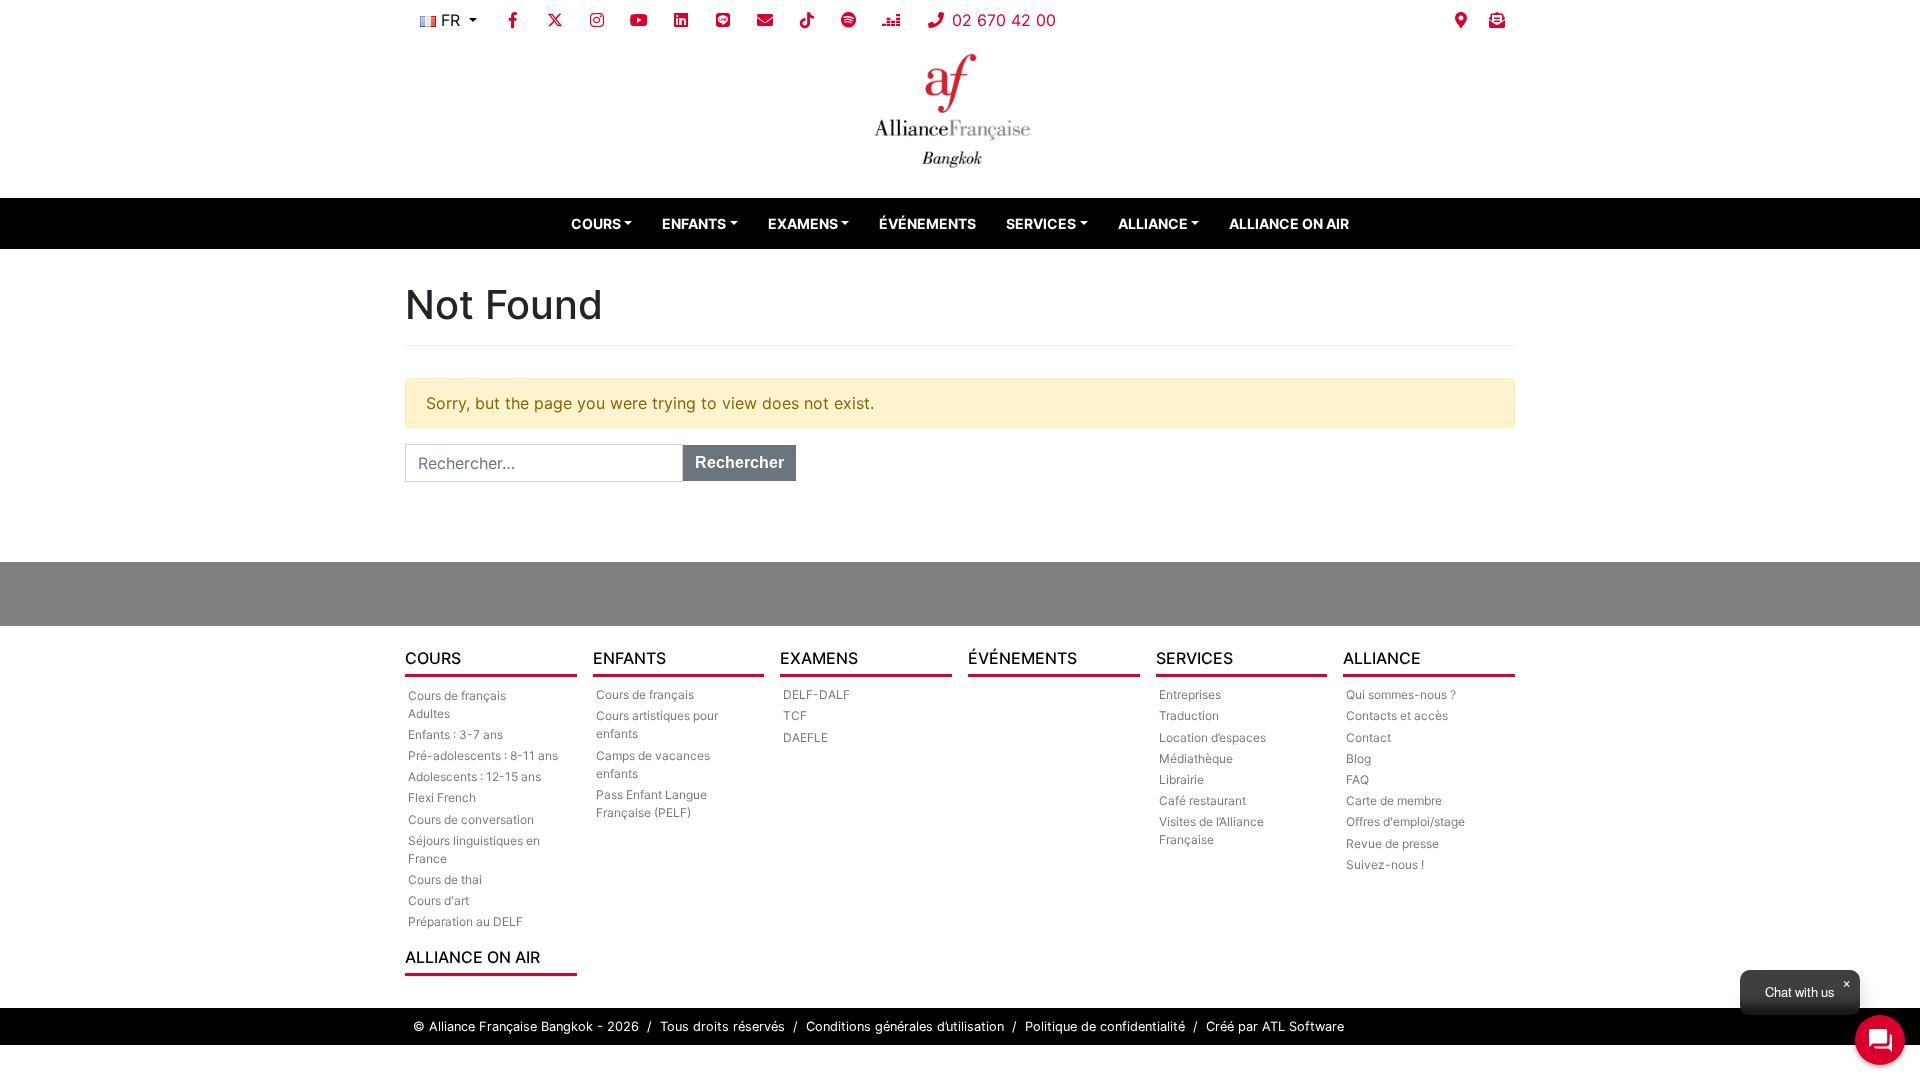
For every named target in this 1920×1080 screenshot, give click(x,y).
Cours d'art (438, 900)
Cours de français (645, 694)
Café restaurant (1202, 800)
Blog (1358, 758)
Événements (927, 223)
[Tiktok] (807, 20)
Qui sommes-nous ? (1401, 694)
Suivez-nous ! (1385, 864)
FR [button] (450, 20)
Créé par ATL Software (1275, 1026)
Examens (803, 223)
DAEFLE (805, 737)
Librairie (1181, 779)
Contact (1368, 737)
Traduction (1189, 715)
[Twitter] (555, 20)
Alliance (1153, 223)
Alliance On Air (1289, 223)
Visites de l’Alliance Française (1211, 830)
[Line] (723, 20)
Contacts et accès (1397, 715)
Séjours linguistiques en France (474, 849)
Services (1041, 223)
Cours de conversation (471, 819)
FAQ (1357, 779)
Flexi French (442, 797)
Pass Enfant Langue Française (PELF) (651, 803)
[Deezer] (891, 20)
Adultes (429, 713)
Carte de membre (1394, 800)
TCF (795, 715)
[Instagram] (597, 20)
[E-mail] (765, 20)
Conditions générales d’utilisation (905, 1026)
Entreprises (1190, 694)
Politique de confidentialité (1105, 1026)
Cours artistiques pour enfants (657, 724)
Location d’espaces (1212, 737)
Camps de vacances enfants (653, 764)
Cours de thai (445, 879)
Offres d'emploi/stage (1405, 821)
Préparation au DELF (465, 921)
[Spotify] (849, 20)
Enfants (694, 223)
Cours (596, 223)
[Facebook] (513, 20)
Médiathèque (1196, 758)
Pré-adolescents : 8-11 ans (483, 755)
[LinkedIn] (681, 20)
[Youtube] (639, 20)
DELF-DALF (816, 694)
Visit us (1461, 20)
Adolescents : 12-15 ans (474, 776)
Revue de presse (1392, 843)
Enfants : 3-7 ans (455, 734)
